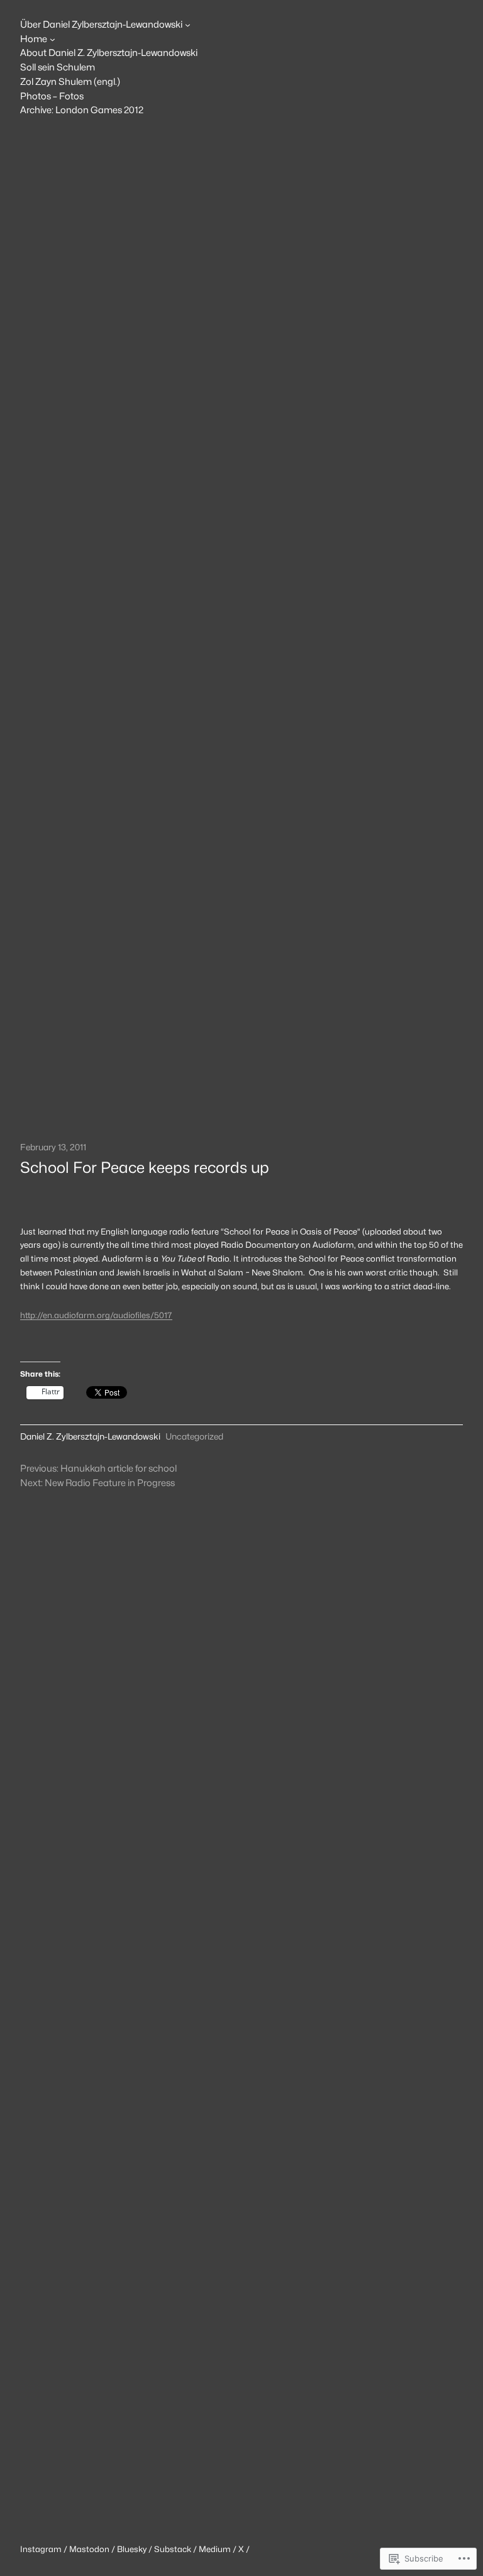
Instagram (42, 2549)
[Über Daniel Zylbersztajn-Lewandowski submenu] (188, 25)
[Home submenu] (53, 39)
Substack (173, 2549)
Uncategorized (194, 1436)
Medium (215, 2549)
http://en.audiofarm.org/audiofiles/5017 (96, 1315)
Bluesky (132, 2549)
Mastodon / (93, 2549)
